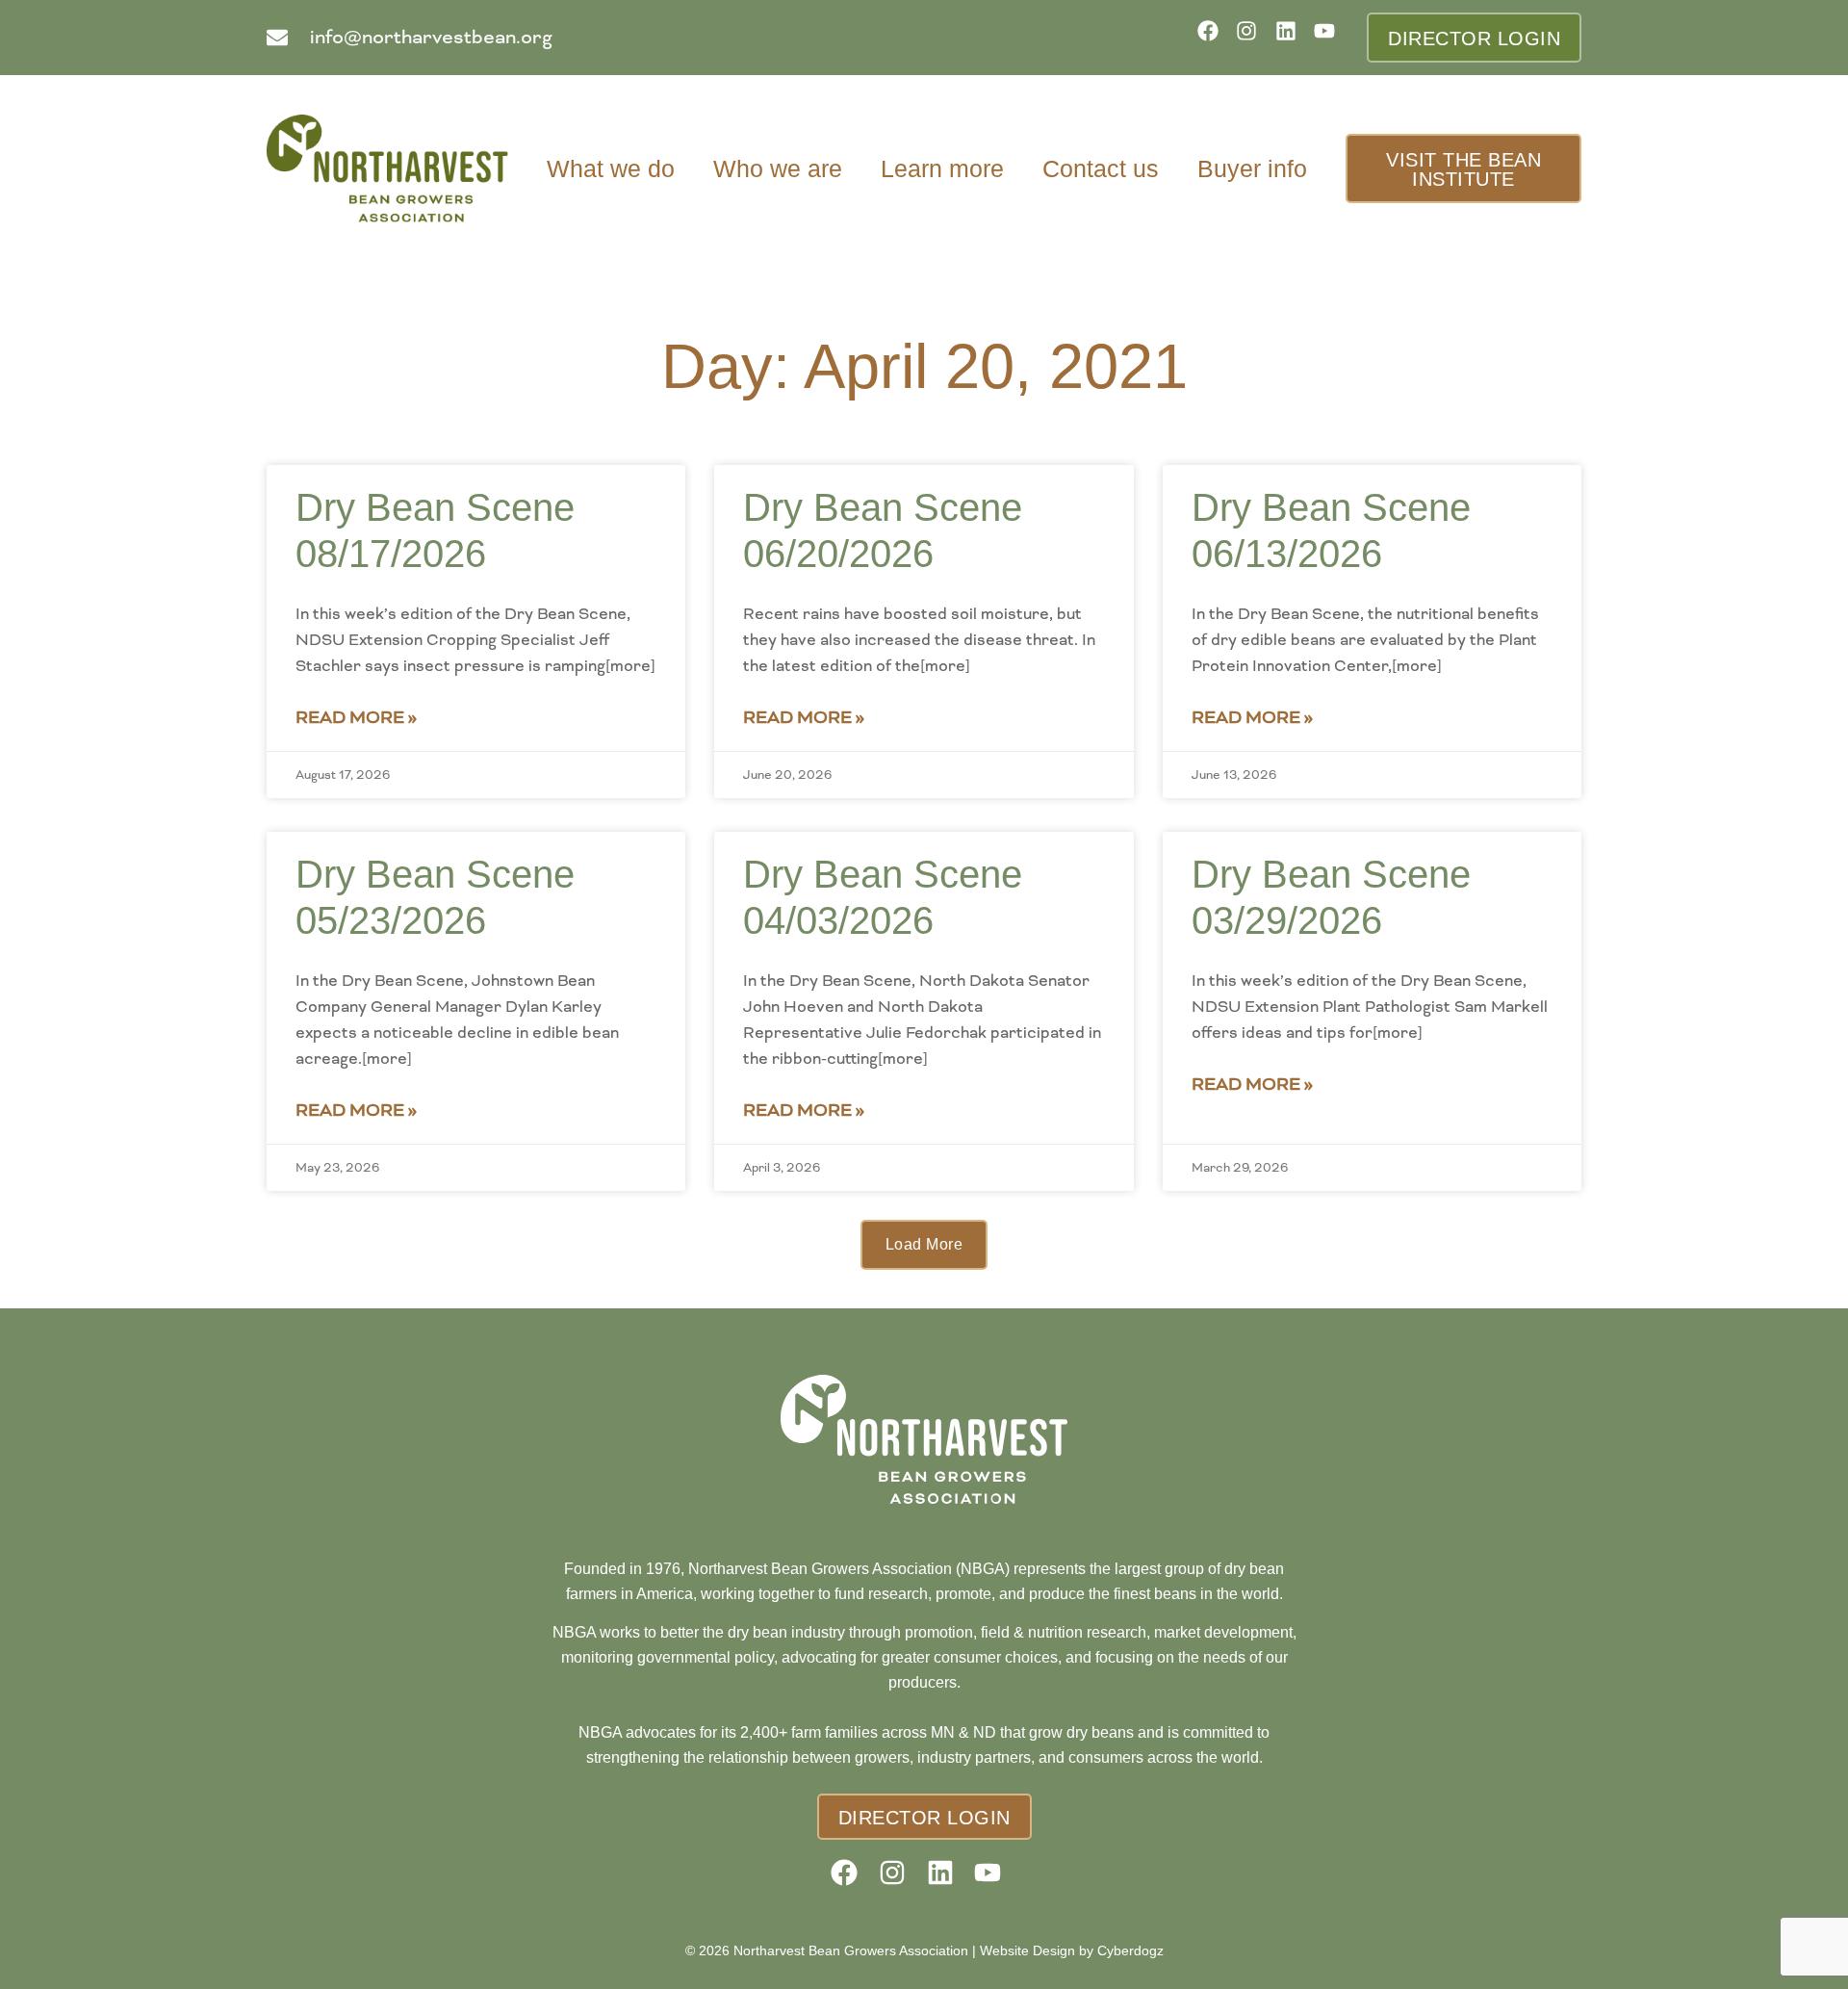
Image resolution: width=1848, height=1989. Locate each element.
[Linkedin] (1292, 37)
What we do (611, 168)
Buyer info (1252, 168)
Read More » (356, 717)
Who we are (778, 168)
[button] (924, 1245)
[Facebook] (1214, 37)
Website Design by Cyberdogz (1072, 1950)
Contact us (1101, 168)
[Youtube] (1331, 37)
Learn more (942, 168)
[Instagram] (1253, 37)
